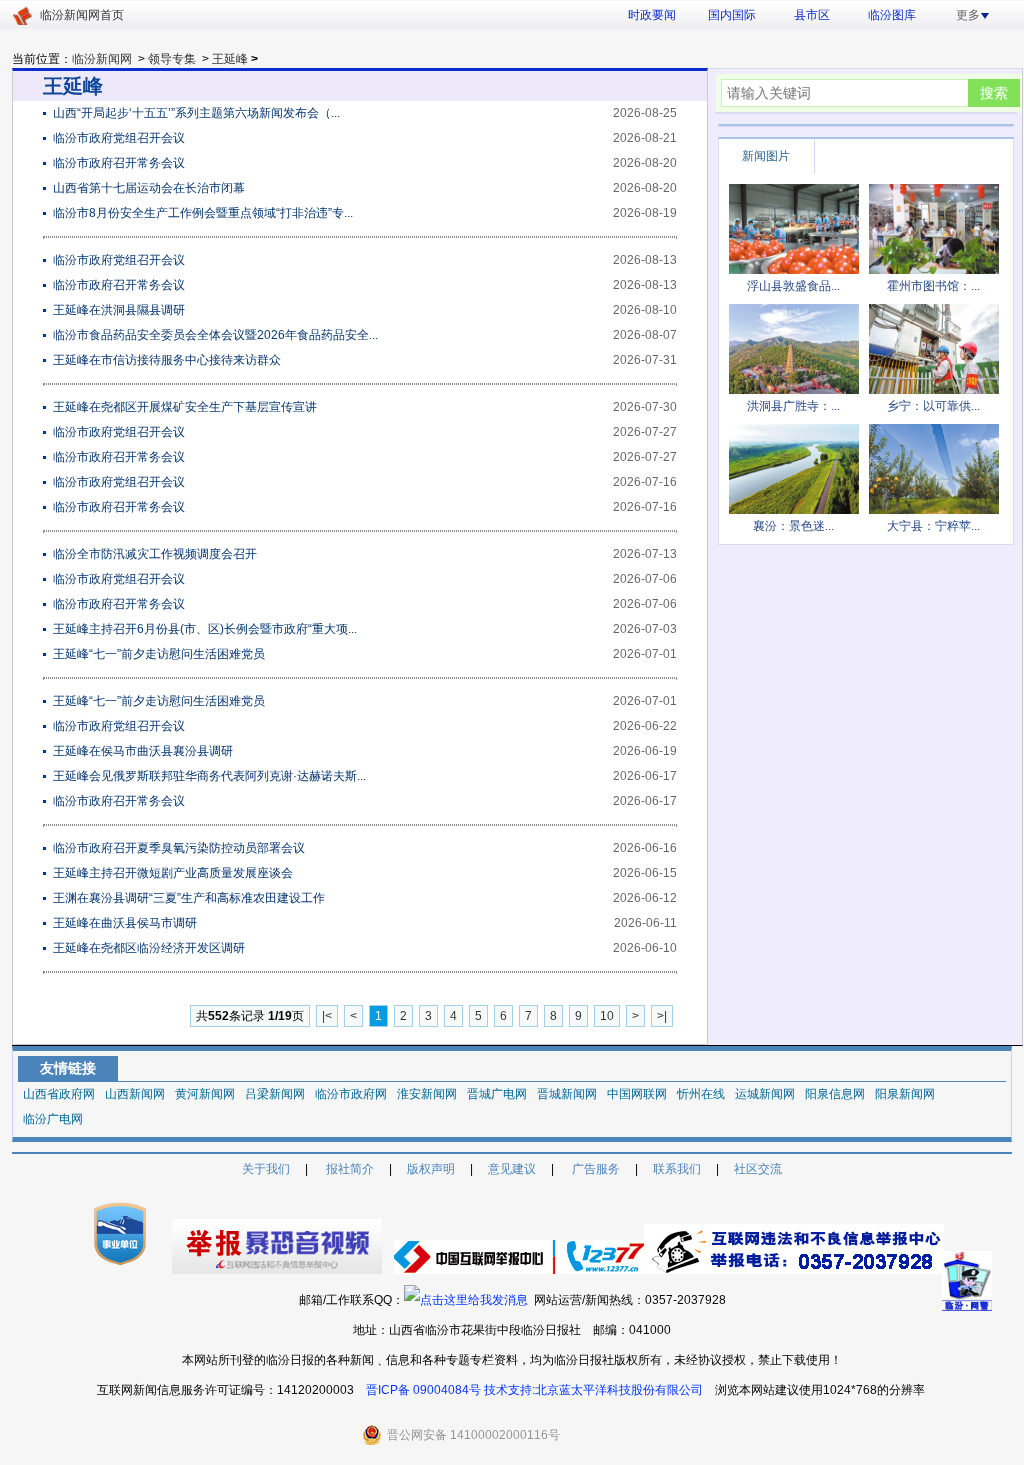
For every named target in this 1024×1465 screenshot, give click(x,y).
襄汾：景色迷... (793, 526)
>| (662, 1016)
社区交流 (758, 1169)
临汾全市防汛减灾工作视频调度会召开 (155, 554)
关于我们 (266, 1169)
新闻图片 (766, 156)
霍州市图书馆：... (933, 286)
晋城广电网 (497, 1094)
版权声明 (431, 1169)
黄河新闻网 (205, 1094)
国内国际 (732, 15)
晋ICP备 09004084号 (423, 1390)
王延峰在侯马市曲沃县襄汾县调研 (143, 751)
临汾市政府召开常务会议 (119, 163)
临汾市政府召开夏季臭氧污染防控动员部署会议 (179, 848)
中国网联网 (637, 1094)
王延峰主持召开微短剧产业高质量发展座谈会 (173, 873)
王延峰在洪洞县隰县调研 (119, 310)
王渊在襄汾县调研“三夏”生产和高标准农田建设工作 (189, 898)
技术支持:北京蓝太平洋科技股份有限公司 (593, 1390)
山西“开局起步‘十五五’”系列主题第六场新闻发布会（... (196, 113)
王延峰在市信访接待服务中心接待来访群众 (167, 360)
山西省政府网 (59, 1094)
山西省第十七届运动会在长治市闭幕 (149, 188)
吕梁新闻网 (275, 1094)
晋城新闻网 (567, 1094)
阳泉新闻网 (905, 1094)
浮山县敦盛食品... (793, 286)
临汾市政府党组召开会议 (119, 138)
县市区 (812, 15)
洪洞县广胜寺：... (793, 406)
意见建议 (512, 1169)
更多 (968, 15)
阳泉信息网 (835, 1094)
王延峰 (230, 59)
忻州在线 (701, 1094)
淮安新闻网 (427, 1094)
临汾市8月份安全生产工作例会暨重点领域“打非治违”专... (203, 213)
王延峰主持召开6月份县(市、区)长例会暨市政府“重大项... (205, 629)
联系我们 (677, 1169)
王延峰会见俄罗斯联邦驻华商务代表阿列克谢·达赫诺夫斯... (209, 776)
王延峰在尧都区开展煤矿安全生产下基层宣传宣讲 (185, 407)
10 (607, 1016)
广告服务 (596, 1169)
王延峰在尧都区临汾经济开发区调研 (149, 948)
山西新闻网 (135, 1094)
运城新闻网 (765, 1094)
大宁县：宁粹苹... (933, 526)
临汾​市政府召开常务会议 (119, 457)
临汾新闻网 (102, 59)
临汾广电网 (53, 1119)
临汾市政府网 (351, 1094)
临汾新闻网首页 (82, 15)
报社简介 (350, 1169)
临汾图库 (892, 15)
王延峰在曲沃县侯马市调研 (125, 923)
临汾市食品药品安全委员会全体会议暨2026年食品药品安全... (215, 335)
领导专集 (172, 59)
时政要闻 (652, 15)
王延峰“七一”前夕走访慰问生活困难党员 (159, 654)
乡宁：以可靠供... (933, 406)
